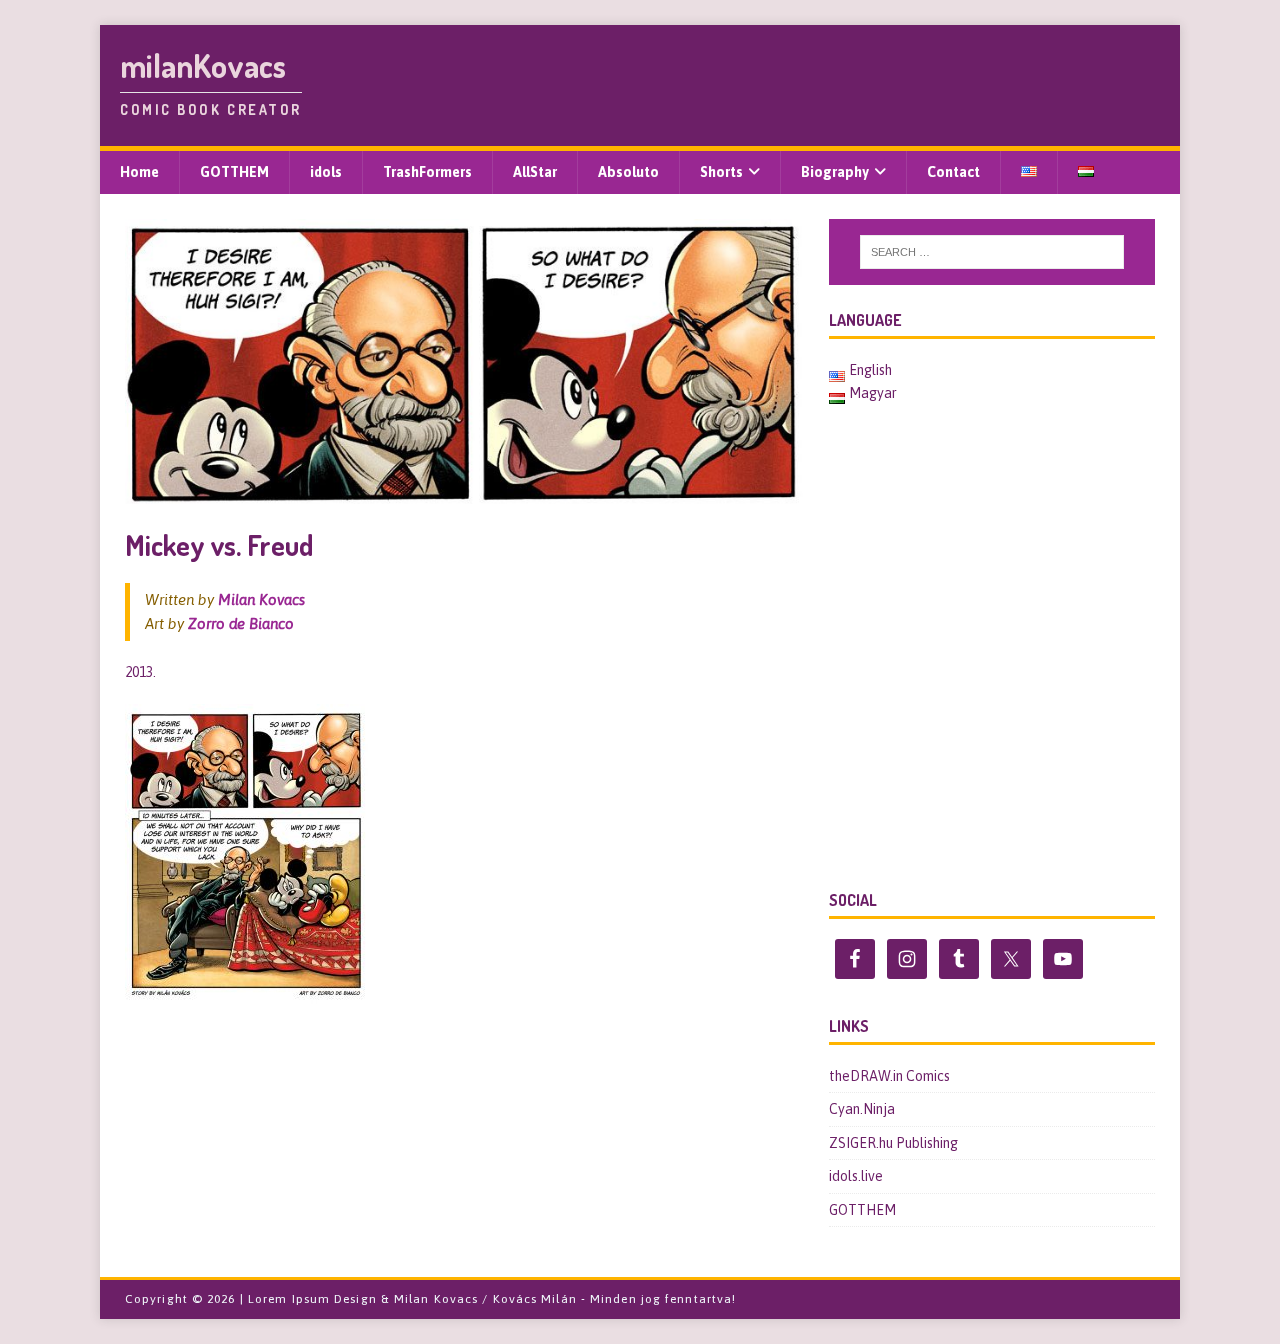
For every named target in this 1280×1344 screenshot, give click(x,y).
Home (139, 172)
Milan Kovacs (261, 599)
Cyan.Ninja (862, 1109)
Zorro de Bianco (241, 623)
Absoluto (628, 172)
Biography (835, 172)
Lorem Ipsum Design (312, 1299)
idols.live (856, 1176)
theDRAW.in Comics (889, 1076)
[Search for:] (992, 252)
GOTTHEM (234, 172)
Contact (953, 172)
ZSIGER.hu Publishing (893, 1143)
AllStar (535, 172)
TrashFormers (427, 172)
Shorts (721, 172)
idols (326, 172)
